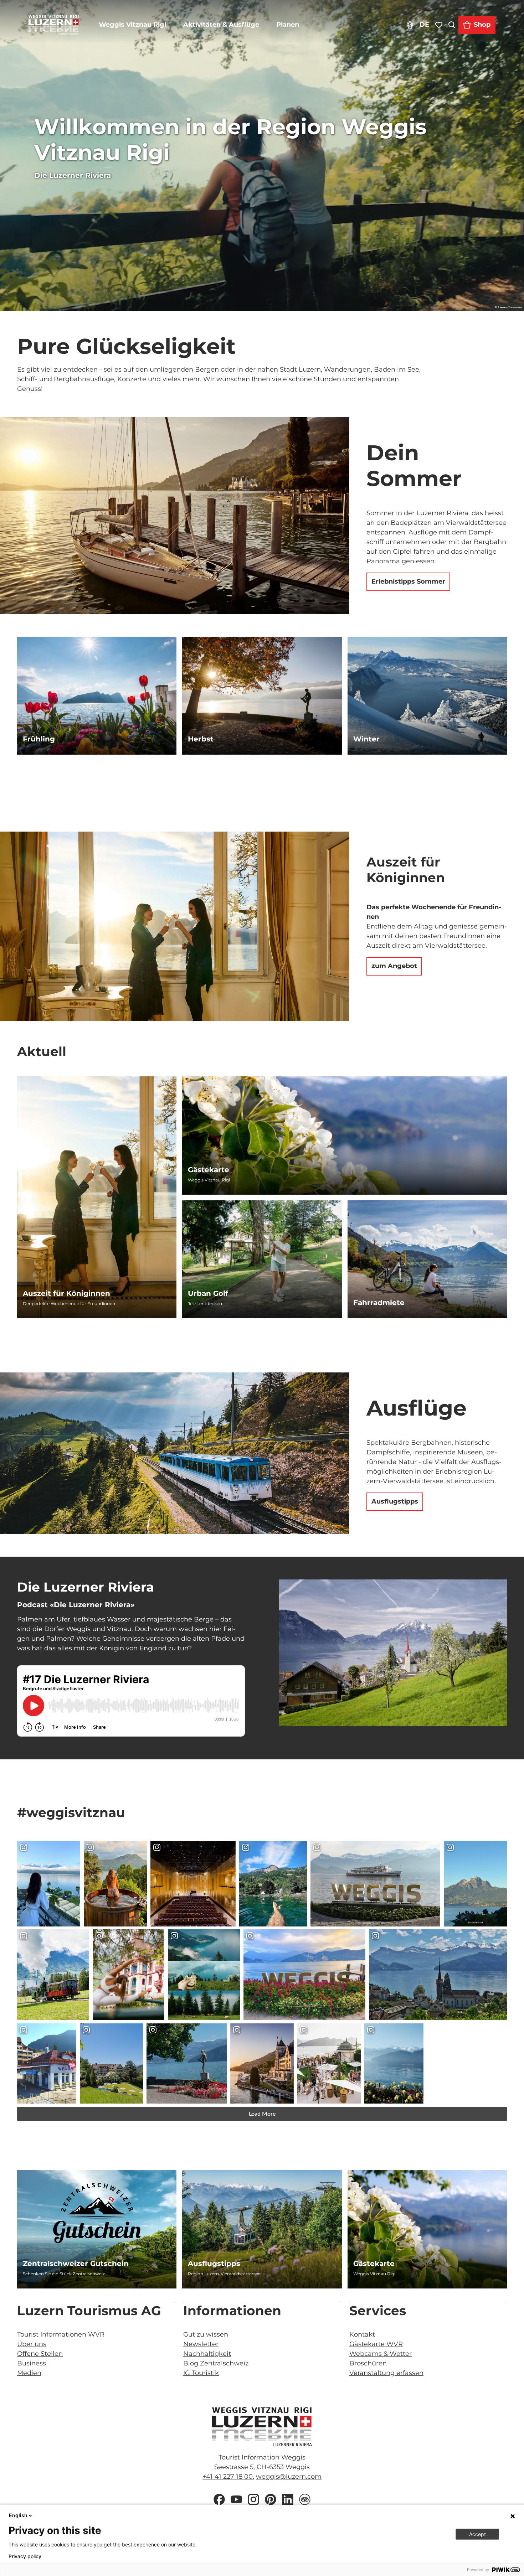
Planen (288, 25)
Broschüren (368, 2363)
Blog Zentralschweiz (216, 2363)
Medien (29, 2373)
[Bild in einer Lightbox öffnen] (393, 1653)
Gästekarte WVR (376, 2344)
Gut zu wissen (206, 2334)
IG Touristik (201, 2373)
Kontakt (362, 2334)
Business (32, 2363)
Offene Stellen (40, 2354)
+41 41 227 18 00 (228, 2477)
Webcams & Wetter (381, 2354)
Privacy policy (25, 2556)
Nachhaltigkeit (207, 2354)
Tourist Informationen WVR (61, 2334)
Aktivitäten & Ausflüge (221, 25)
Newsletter (201, 2344)
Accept (477, 2534)
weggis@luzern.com (289, 2477)
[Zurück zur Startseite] (54, 25)
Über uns (32, 2344)
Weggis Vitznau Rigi (132, 25)
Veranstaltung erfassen (386, 2373)
